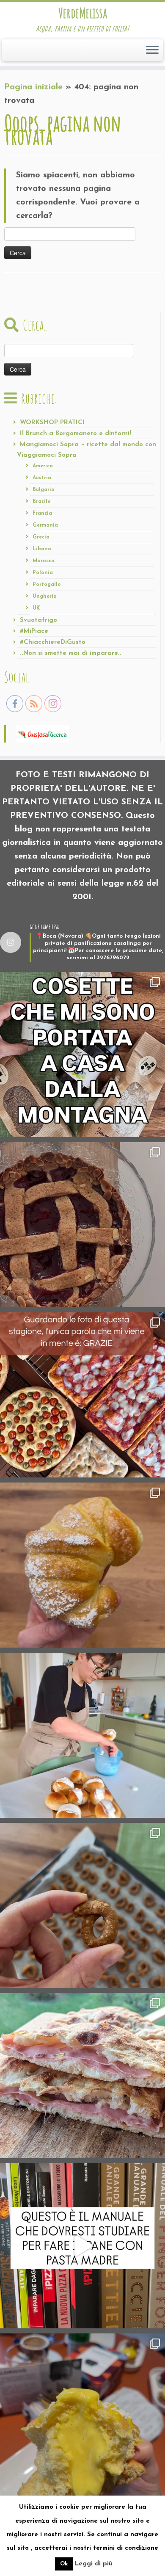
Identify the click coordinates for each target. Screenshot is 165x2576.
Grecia (41, 537)
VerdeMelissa (83, 13)
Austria (42, 478)
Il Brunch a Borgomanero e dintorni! (76, 434)
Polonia (43, 573)
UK (36, 608)
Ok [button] (64, 2564)
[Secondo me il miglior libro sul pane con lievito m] (82, 2246)
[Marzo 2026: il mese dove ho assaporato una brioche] (82, 2416)
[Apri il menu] (152, 50)
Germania (45, 525)
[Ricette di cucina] (43, 734)
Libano (42, 549)
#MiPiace (34, 631)
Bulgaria (44, 490)
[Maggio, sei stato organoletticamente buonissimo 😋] (82, 1565)
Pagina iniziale (33, 87)
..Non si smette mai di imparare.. (71, 653)
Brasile (41, 502)
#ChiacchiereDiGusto (53, 642)
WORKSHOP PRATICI (52, 423)
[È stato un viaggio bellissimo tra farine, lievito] (82, 1395)
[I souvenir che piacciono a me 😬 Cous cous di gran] (82, 1055)
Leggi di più (94, 2564)
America (43, 466)
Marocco (44, 561)
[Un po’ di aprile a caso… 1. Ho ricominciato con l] (82, 2076)
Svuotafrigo (38, 620)
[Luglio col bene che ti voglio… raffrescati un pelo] (82, 1225)
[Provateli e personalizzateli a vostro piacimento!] (82, 1905)
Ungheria (45, 596)
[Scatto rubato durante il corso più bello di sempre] (82, 1735)
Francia (42, 514)
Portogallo (47, 585)
